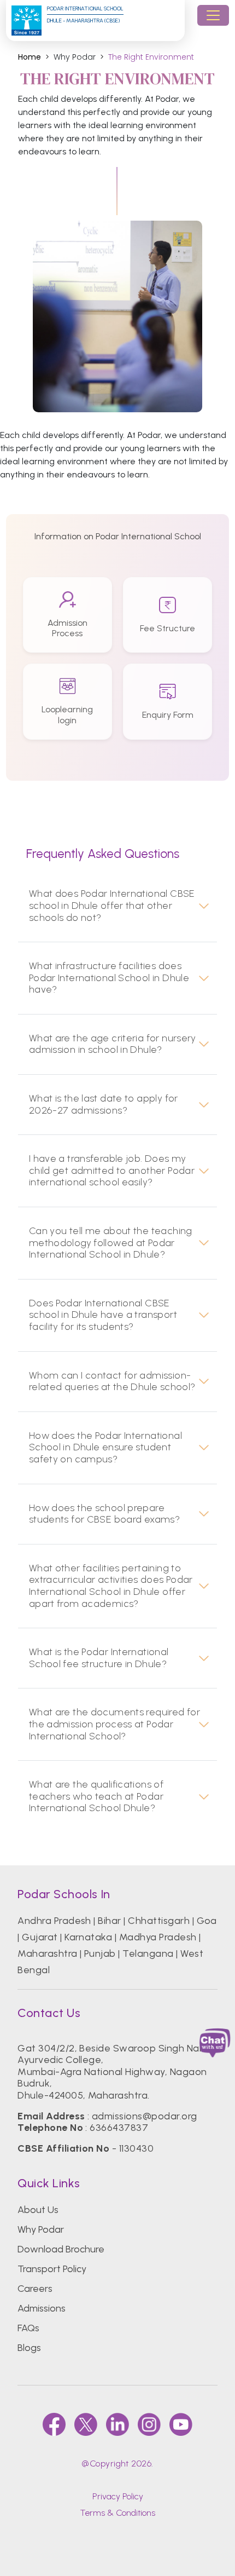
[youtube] (181, 2424)
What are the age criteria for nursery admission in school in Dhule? (113, 1044)
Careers (35, 2289)
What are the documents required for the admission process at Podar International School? (114, 1724)
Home (30, 57)
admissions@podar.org (145, 2116)
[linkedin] (117, 2424)
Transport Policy (52, 2269)
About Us (38, 2210)
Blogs (29, 2348)
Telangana (148, 1953)
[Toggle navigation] (213, 15)
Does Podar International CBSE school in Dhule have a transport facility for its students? (103, 1315)
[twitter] (86, 2424)
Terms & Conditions (117, 2513)
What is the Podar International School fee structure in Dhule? (99, 1658)
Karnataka (88, 1937)
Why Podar (41, 2229)
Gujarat (40, 1937)
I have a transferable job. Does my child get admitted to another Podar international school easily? (112, 1171)
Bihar (109, 1921)
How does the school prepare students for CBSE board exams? (104, 1514)
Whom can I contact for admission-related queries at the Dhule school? (112, 1382)
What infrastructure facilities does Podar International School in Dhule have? (109, 978)
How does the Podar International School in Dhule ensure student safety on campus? (105, 1448)
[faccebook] (54, 2424)
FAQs (28, 2328)
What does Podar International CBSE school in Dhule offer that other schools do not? (112, 906)
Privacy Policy (118, 2496)
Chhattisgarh (159, 1921)
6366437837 (119, 2128)
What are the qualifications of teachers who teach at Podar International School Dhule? (96, 1796)
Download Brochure (61, 2249)
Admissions (42, 2308)
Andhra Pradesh (54, 1921)
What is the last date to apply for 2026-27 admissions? (104, 1105)
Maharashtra (47, 1953)
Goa (207, 1921)
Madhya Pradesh (158, 1937)
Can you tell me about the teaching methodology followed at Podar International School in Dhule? (111, 1243)
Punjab (100, 1953)
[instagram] (149, 2424)
